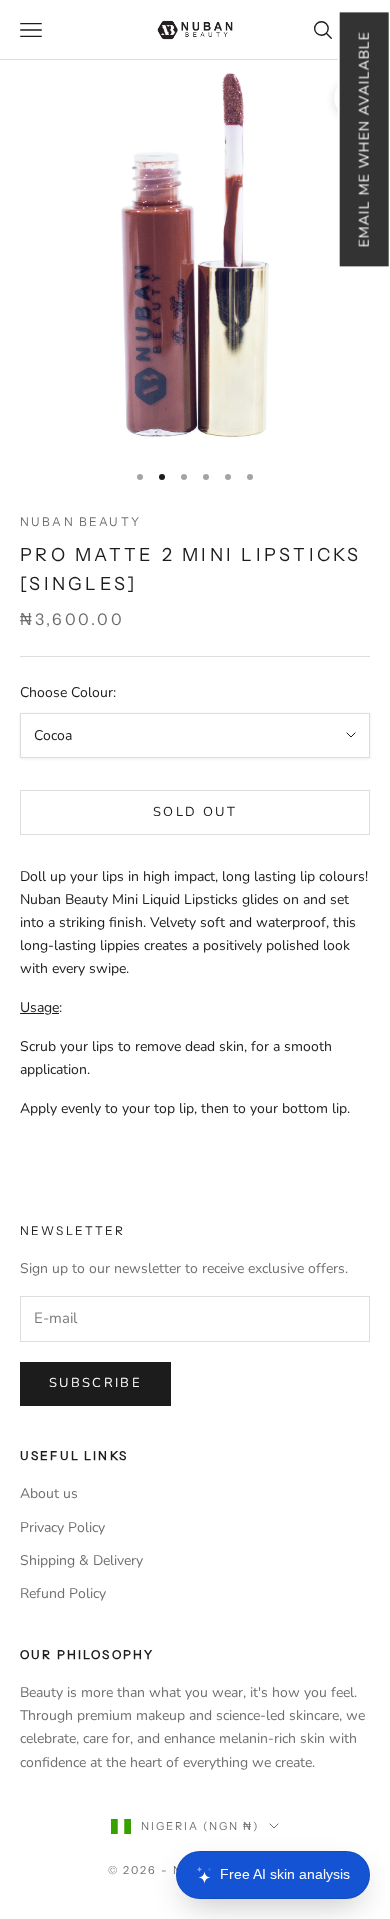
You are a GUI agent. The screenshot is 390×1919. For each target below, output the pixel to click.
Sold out (195, 812)
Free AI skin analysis (285, 1874)
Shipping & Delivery (81, 1560)
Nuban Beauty (80, 521)
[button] (363, 139)
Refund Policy (63, 1593)
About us (49, 1493)
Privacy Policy (62, 1527)
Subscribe (95, 1383)
